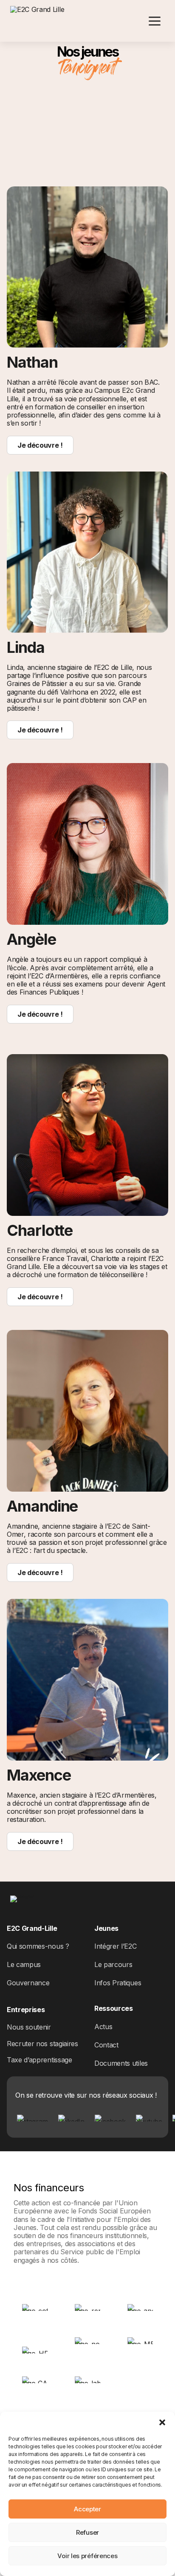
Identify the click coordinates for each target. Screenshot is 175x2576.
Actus (103, 2027)
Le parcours (113, 1964)
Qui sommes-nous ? (38, 1946)
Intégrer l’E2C (116, 1946)
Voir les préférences (87, 2556)
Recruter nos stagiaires (42, 2044)
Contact (106, 2045)
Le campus (24, 1964)
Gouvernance (28, 1983)
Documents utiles (121, 2063)
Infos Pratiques (118, 1983)
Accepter (87, 2509)
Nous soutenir (29, 2027)
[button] (162, 2422)
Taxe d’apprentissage (40, 2060)
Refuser (87, 2532)
